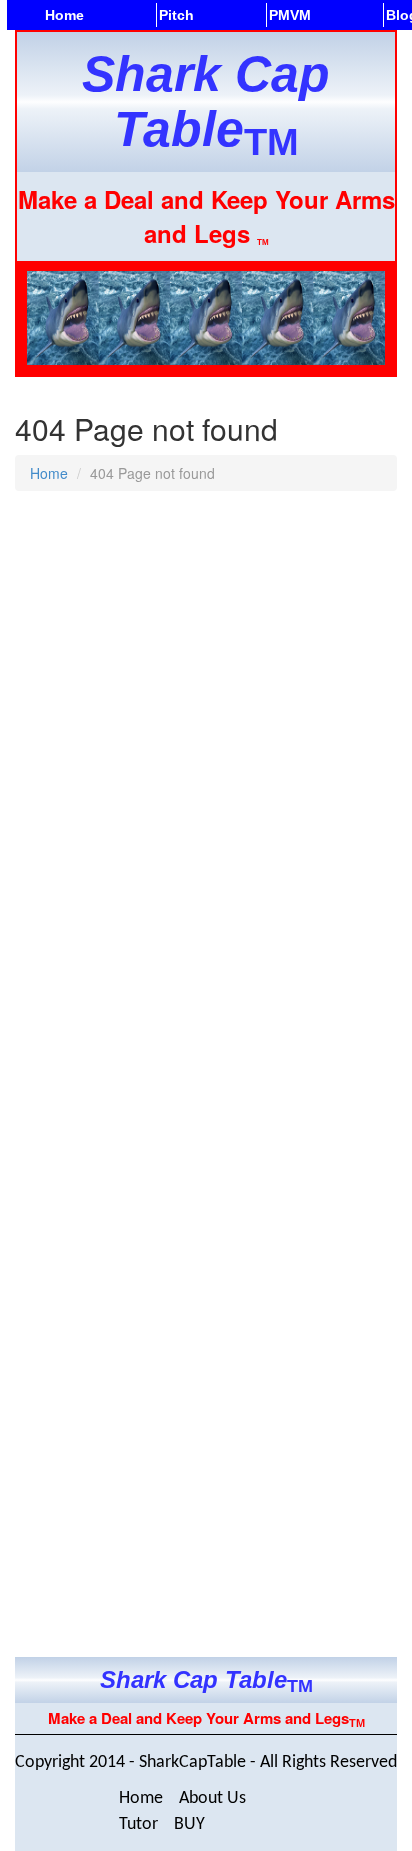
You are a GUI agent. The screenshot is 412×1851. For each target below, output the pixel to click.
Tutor (138, 1824)
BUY (189, 1824)
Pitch (176, 15)
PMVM (290, 15)
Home (64, 15)
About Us (212, 1798)
